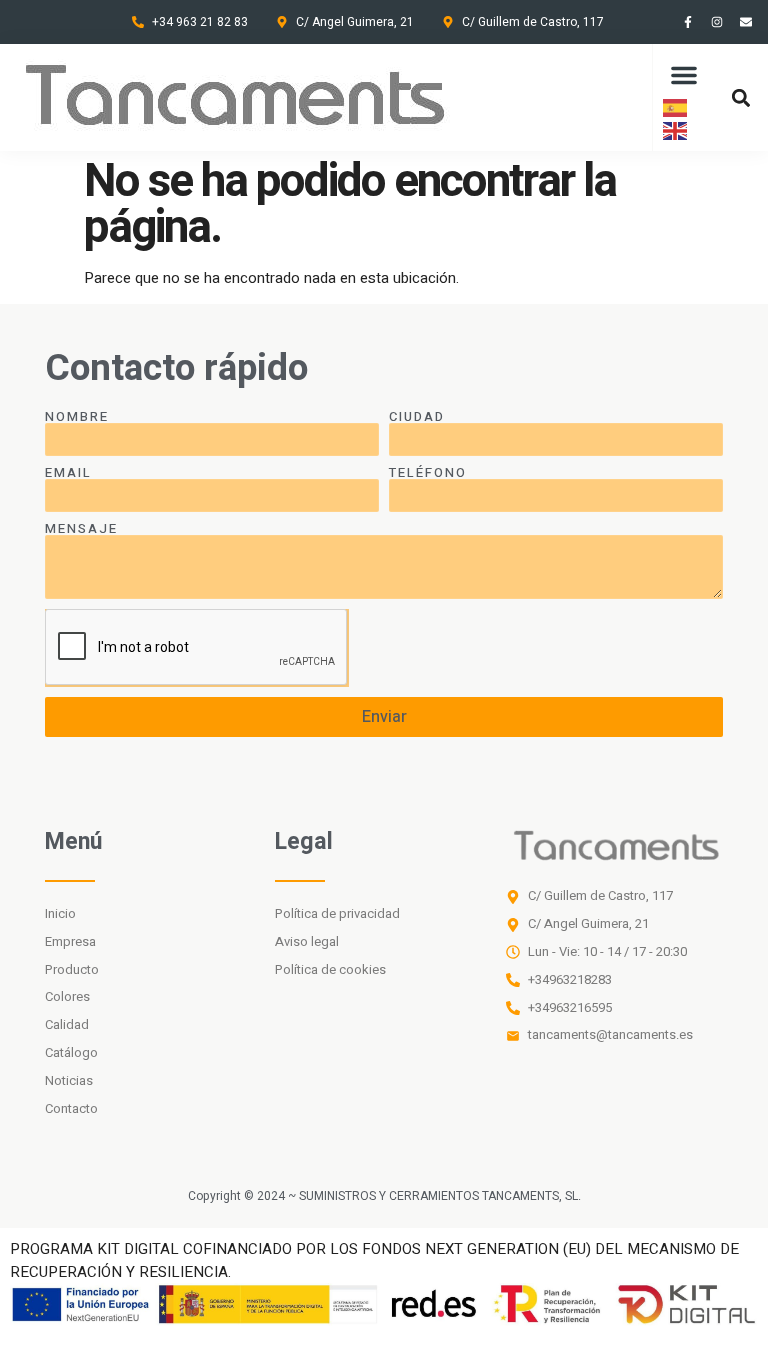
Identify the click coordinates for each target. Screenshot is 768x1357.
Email (68, 472)
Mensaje (81, 528)
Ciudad (417, 416)
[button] (684, 75)
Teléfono (428, 472)
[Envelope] (746, 22)
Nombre (77, 416)
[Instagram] (717, 22)
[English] (676, 130)
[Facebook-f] (688, 22)
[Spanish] (676, 107)
